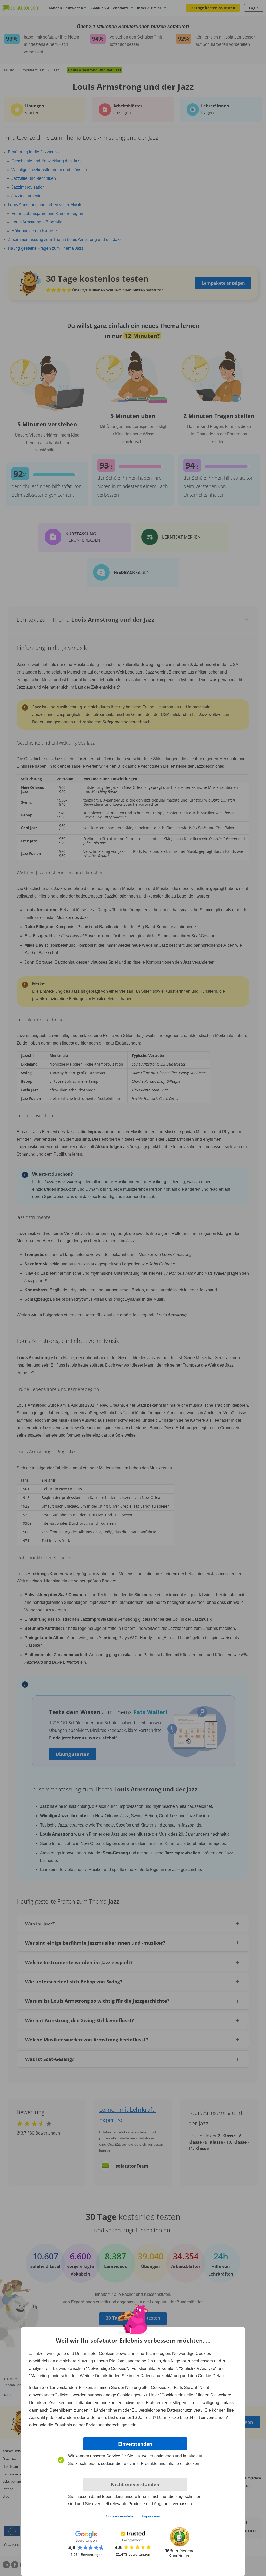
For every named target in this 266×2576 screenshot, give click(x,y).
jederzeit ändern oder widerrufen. (77, 2417)
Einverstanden (135, 2444)
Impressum (151, 2516)
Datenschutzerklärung (161, 2376)
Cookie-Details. (212, 2376)
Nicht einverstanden (135, 2484)
